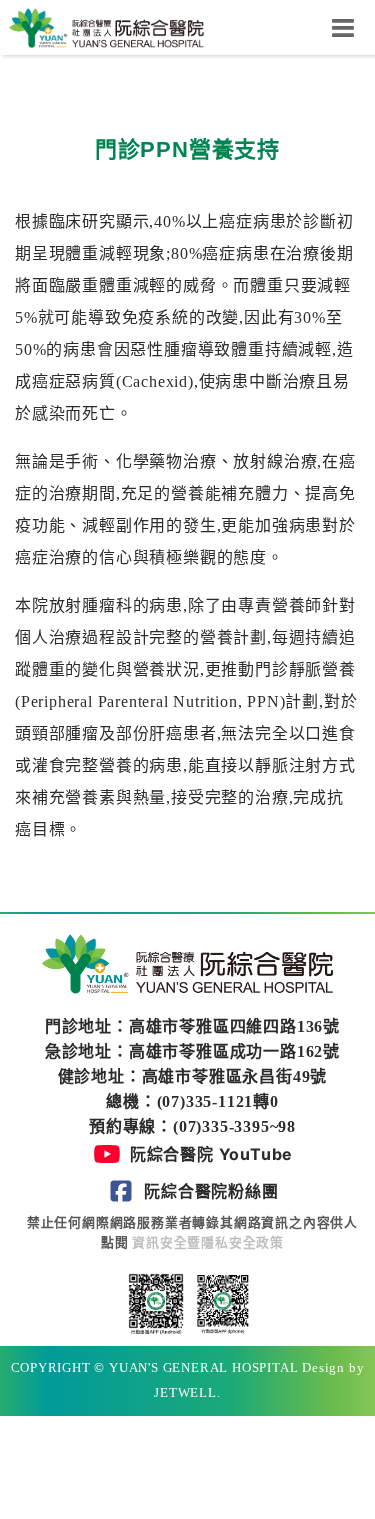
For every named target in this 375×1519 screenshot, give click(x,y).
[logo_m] (106, 26)
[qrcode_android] (156, 1302)
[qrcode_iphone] (221, 1302)
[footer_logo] (188, 967)
